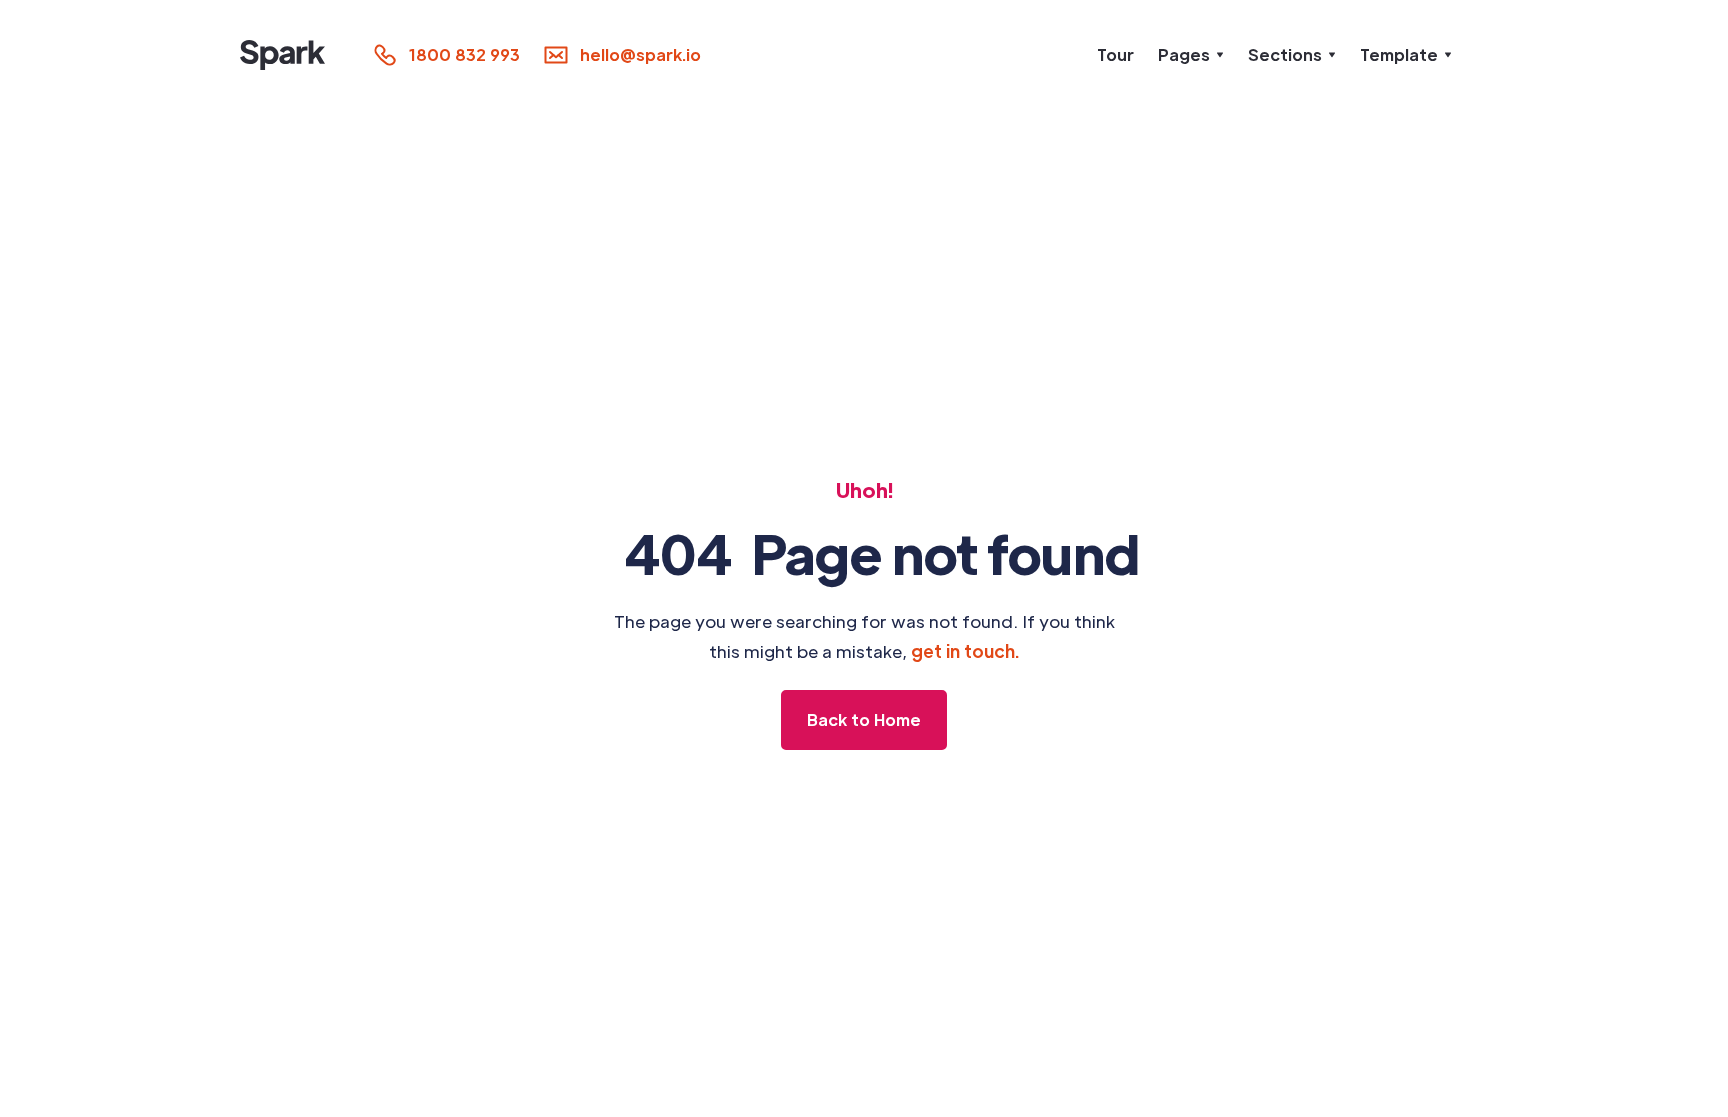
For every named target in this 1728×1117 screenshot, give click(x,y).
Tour (1115, 54)
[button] (1191, 55)
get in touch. (965, 651)
